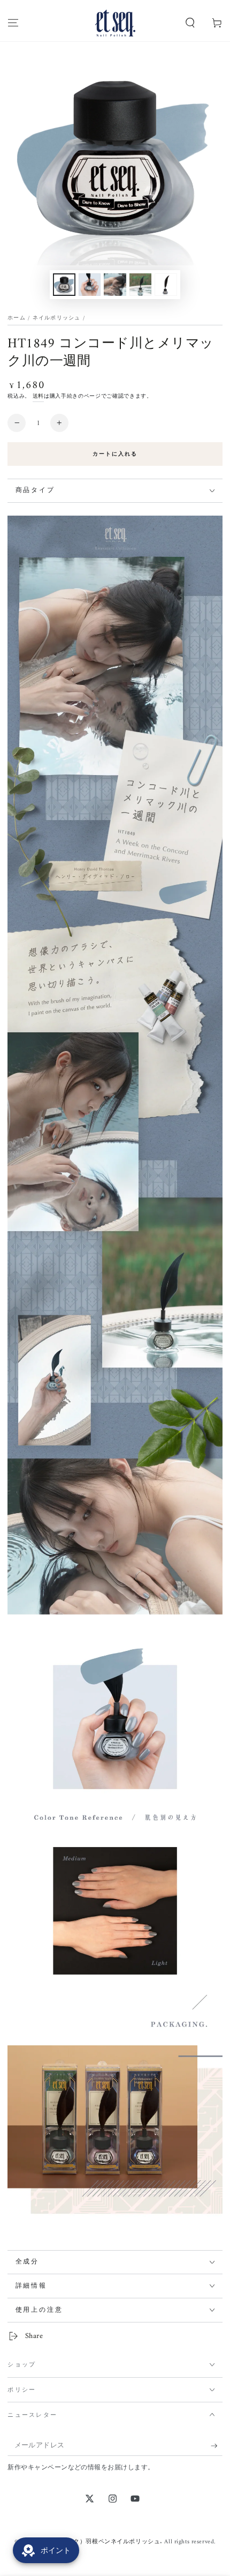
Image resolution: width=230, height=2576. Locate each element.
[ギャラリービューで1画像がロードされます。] (64, 285)
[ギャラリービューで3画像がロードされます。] (115, 285)
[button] (190, 23)
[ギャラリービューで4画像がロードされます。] (141, 285)
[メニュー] (13, 23)
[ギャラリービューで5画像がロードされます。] (166, 285)
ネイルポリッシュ (57, 318)
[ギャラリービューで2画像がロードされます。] (90, 285)
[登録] (217, 2446)
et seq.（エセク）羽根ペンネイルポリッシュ (99, 2542)
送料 (38, 396)
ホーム (17, 318)
